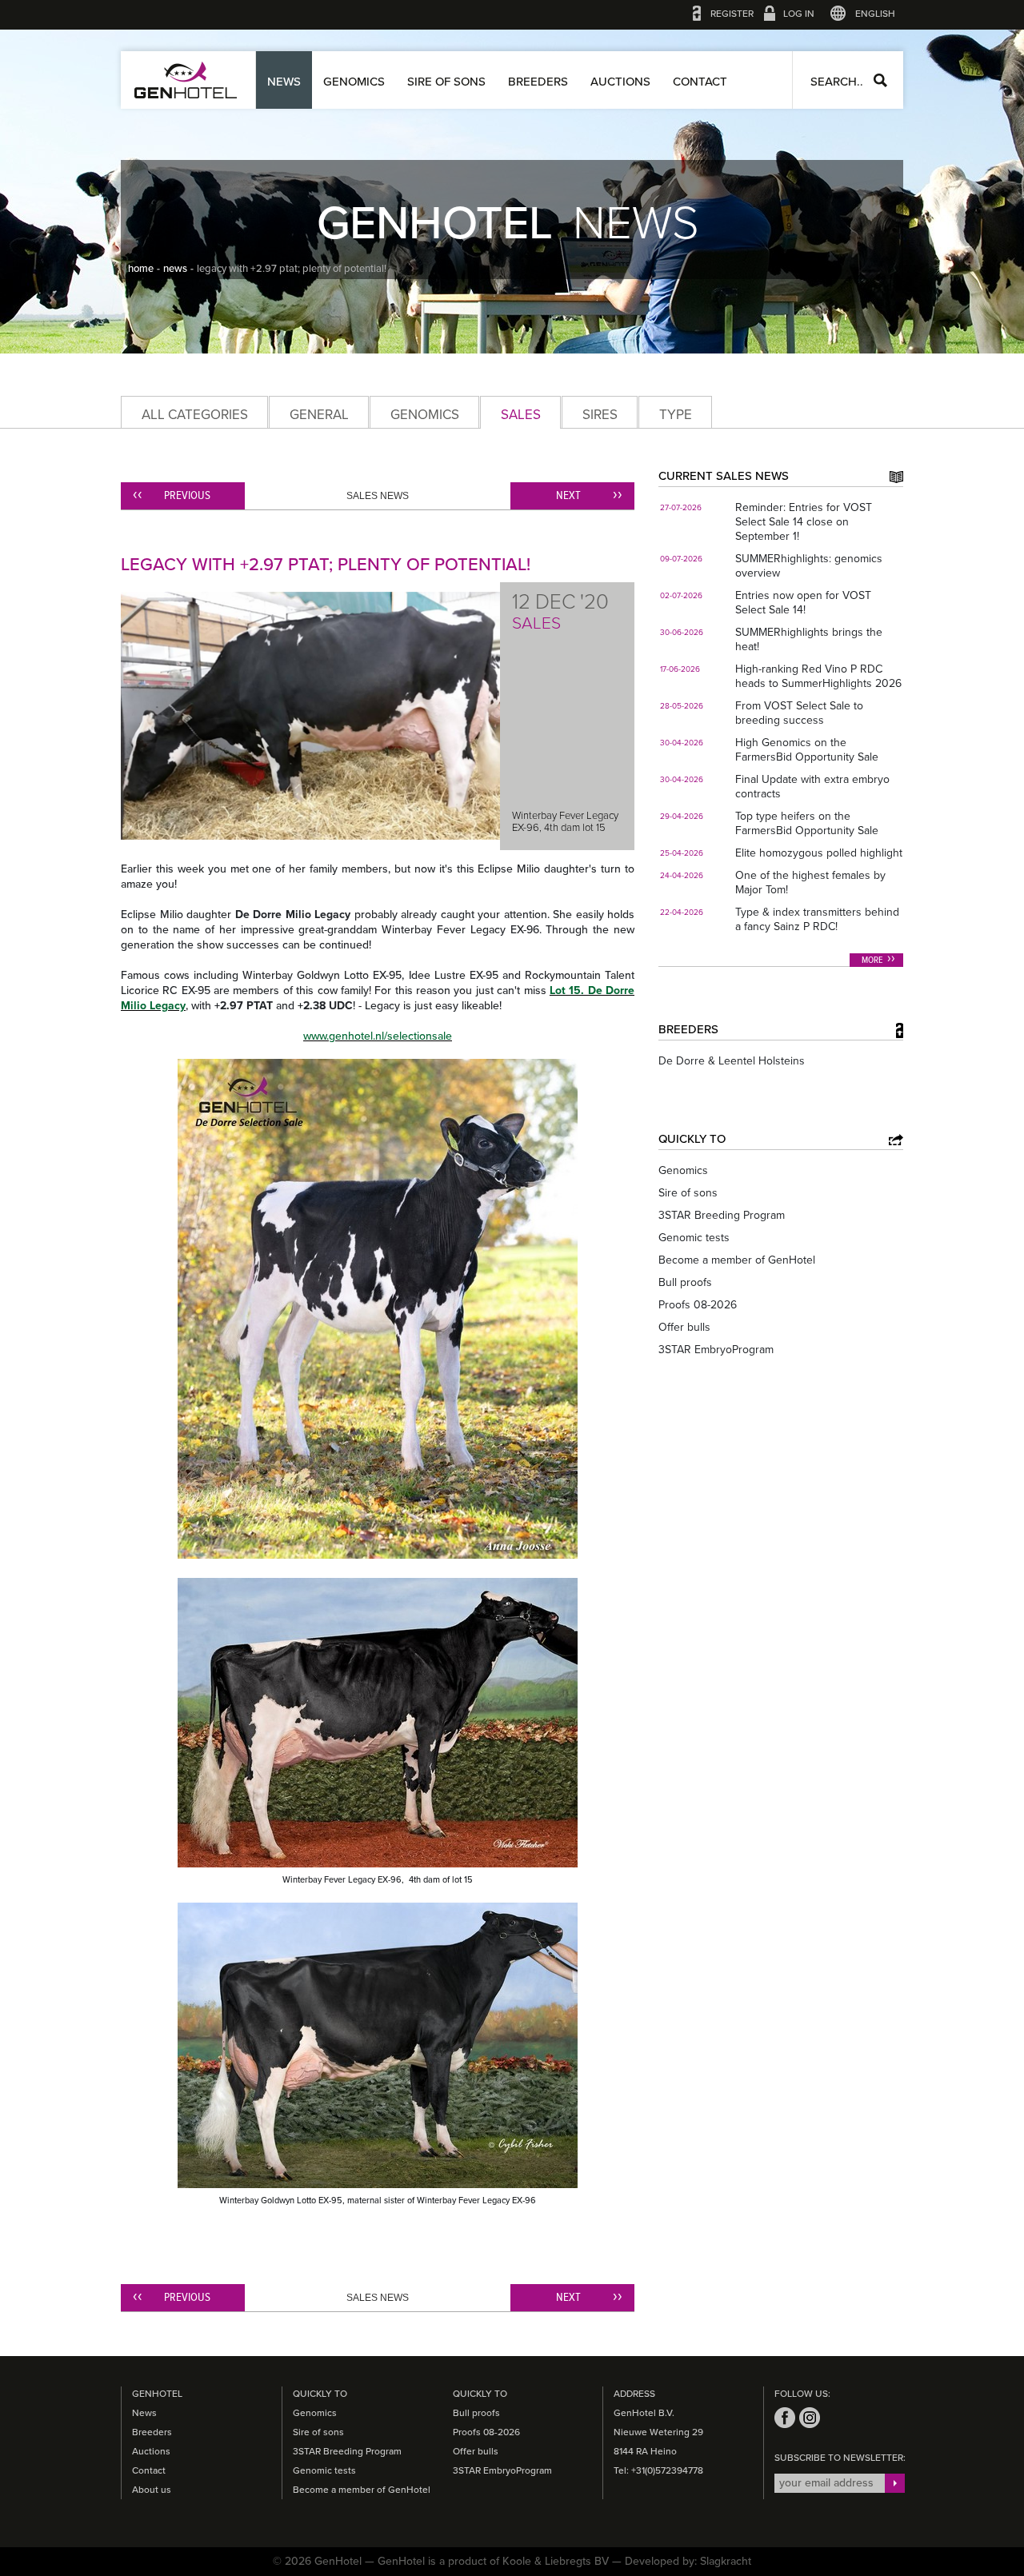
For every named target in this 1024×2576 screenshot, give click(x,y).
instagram (810, 2418)
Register (732, 14)
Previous (187, 496)
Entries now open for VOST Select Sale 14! (803, 603)
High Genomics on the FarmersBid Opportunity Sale (807, 750)
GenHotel (186, 80)
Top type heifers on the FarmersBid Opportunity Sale (807, 823)
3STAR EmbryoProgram (716, 1350)
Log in (799, 14)
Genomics (354, 82)
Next (568, 496)
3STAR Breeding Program (722, 1215)
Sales (521, 415)
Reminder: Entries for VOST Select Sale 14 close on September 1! (804, 522)
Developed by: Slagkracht (688, 2561)
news (175, 269)
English (875, 14)
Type (676, 415)
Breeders (538, 82)
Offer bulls (684, 1327)
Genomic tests (694, 1238)
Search (880, 80)
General (319, 415)
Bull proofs (685, 1282)
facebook (785, 2418)
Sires (600, 415)
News (284, 82)
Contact (700, 82)
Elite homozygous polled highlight (819, 853)
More (872, 961)
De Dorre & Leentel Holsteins (732, 1061)
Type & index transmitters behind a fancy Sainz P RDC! (817, 919)
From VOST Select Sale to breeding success (799, 713)
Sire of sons (446, 82)
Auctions (620, 82)
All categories (195, 415)
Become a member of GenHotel (737, 1260)
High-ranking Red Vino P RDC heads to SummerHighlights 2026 (818, 676)
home (141, 269)
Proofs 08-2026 (698, 1305)
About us (152, 2490)
